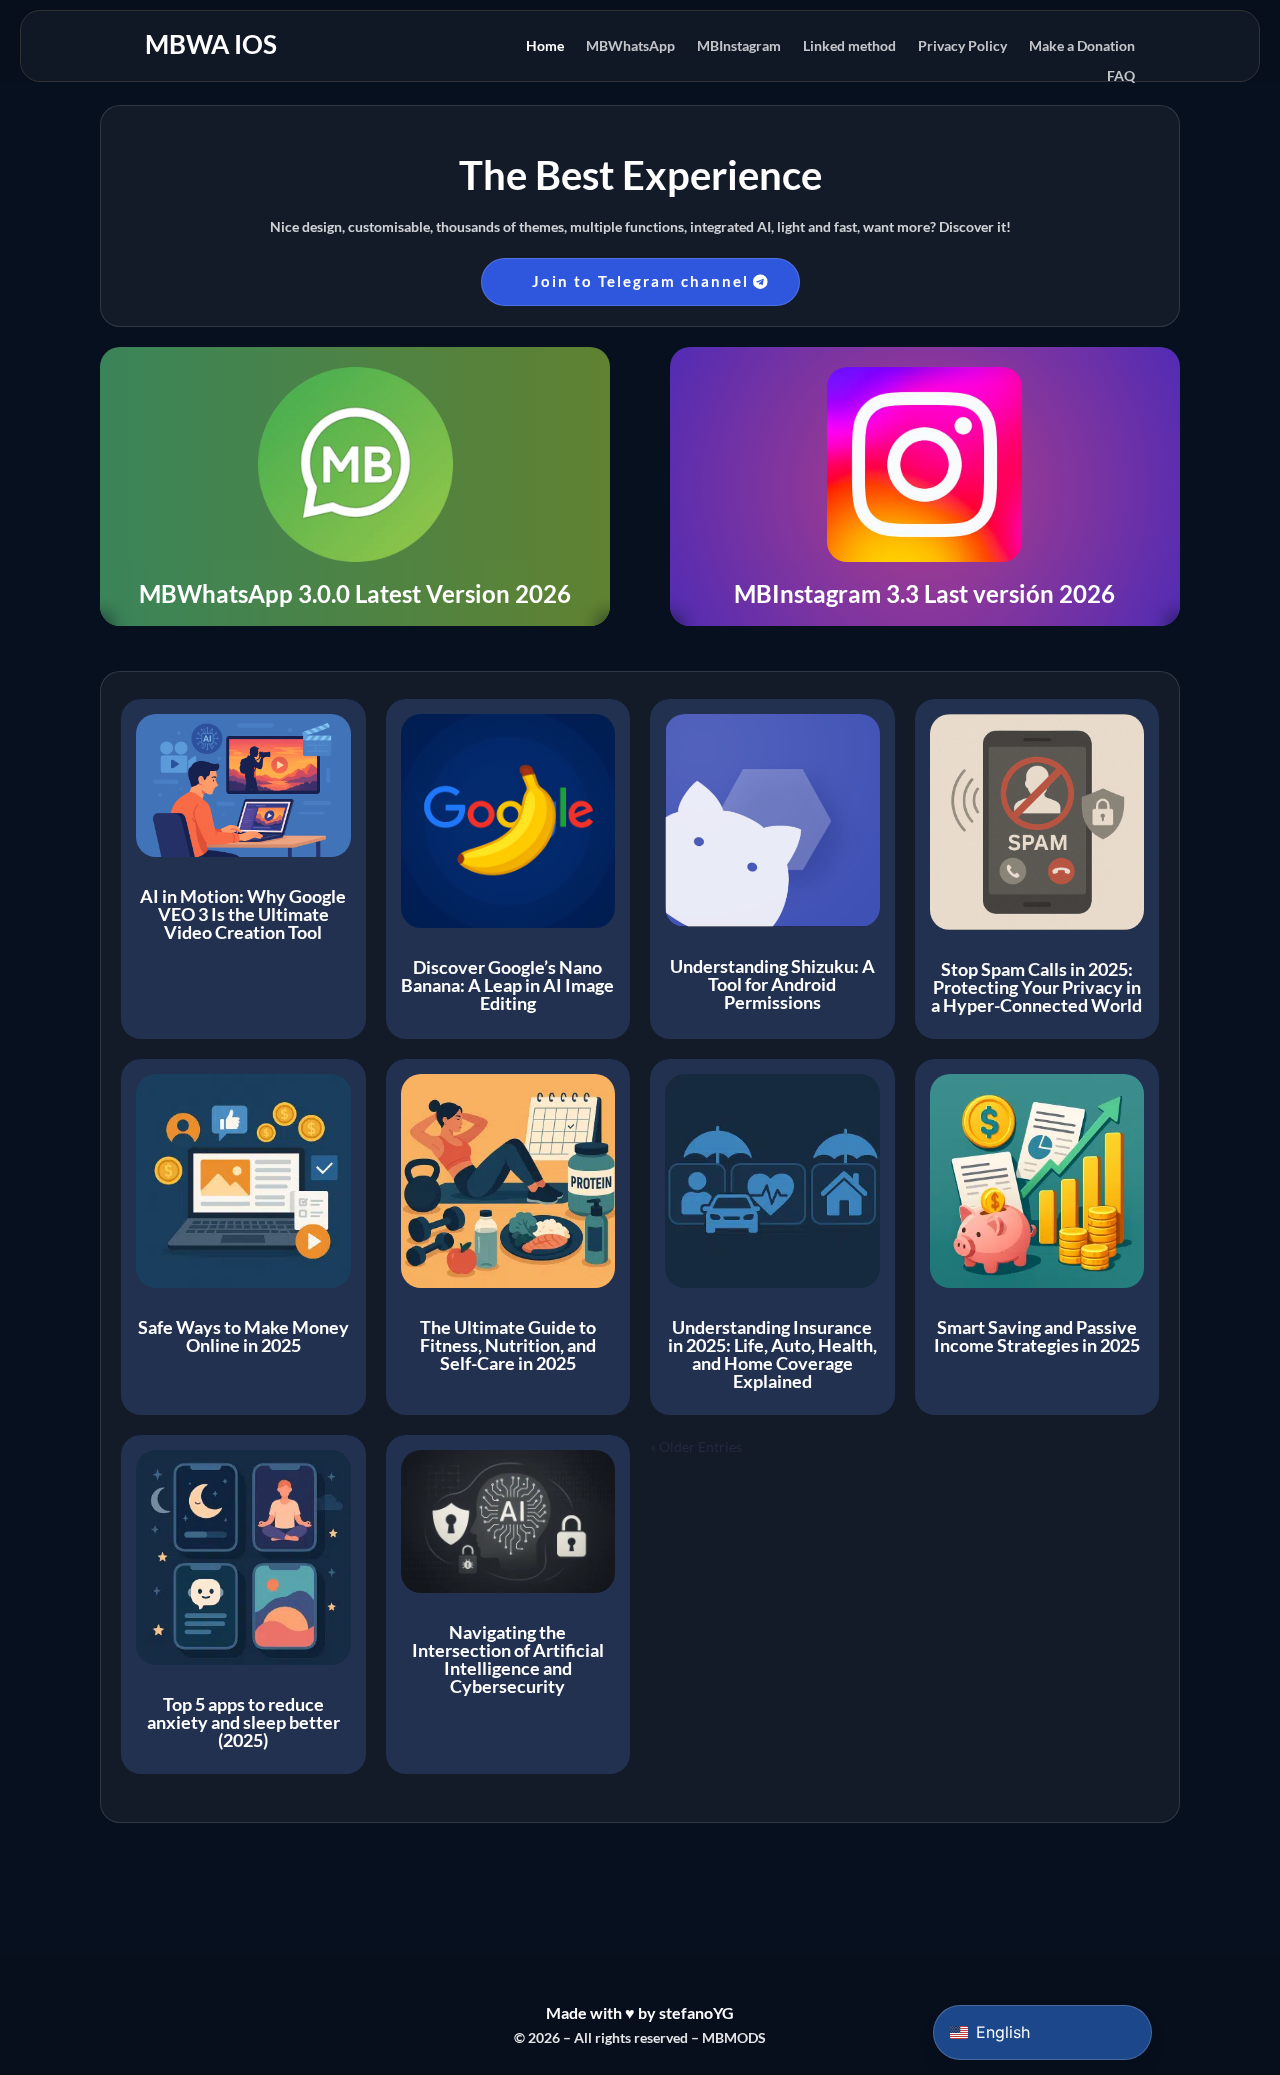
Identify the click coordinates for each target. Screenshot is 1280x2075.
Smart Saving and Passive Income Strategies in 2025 (1037, 1336)
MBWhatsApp (630, 46)
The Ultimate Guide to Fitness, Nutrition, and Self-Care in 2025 (508, 1345)
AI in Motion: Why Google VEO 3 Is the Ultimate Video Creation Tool (243, 914)
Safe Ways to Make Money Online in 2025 (243, 1336)
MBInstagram (739, 46)
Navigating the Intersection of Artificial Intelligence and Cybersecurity (508, 1659)
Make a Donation (1082, 46)
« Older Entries (696, 1446)
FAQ (1121, 76)
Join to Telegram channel (640, 281)
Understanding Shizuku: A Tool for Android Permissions (772, 984)
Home (545, 46)
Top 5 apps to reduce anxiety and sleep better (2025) (243, 1722)
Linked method (849, 46)
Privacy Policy (962, 46)
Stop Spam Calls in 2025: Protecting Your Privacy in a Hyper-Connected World (1036, 987)
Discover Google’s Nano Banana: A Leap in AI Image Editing (507, 985)
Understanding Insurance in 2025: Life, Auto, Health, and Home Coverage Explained (772, 1354)
